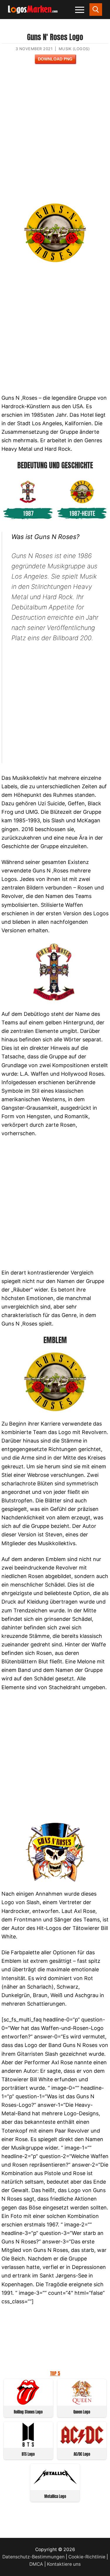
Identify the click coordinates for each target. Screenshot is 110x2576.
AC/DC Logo (82, 2454)
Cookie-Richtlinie (87, 2557)
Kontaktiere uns (64, 2564)
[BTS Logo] (28, 2445)
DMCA (36, 2564)
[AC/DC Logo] (82, 2445)
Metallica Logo (55, 2496)
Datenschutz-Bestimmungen (33, 2557)
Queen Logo (82, 2412)
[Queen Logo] (82, 2403)
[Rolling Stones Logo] (28, 2403)
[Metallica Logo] (55, 2487)
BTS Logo (28, 2454)
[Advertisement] (55, 137)
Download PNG (55, 59)
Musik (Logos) (74, 49)
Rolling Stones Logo (28, 2412)
